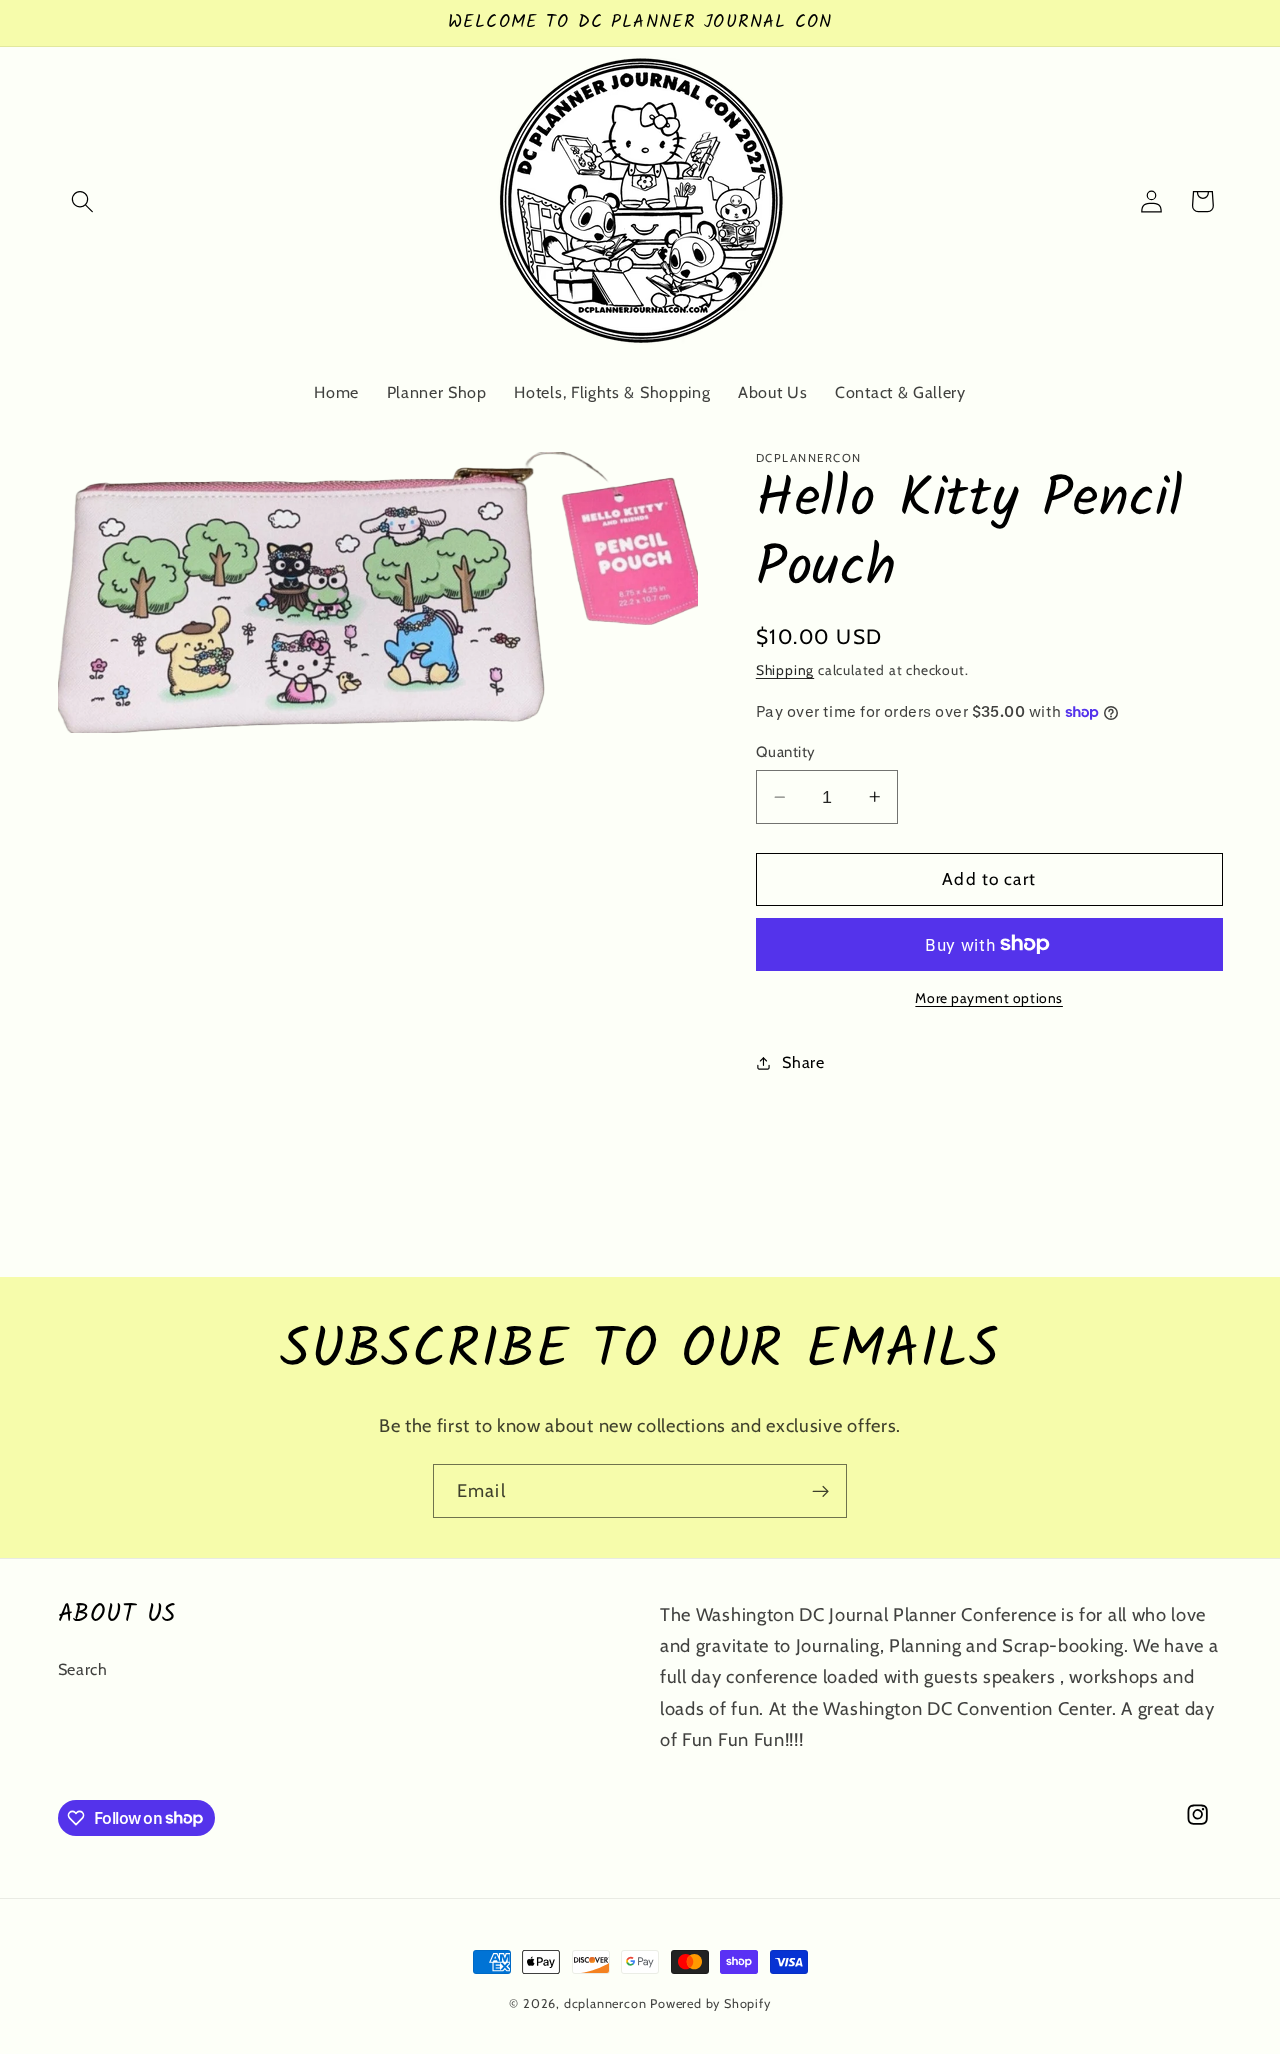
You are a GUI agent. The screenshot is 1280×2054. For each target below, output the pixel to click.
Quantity (786, 752)
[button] (83, 201)
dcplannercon (605, 2003)
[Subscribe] (820, 1491)
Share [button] (803, 1062)
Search (83, 1669)
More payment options (989, 998)
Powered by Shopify (710, 2003)
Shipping (785, 670)
